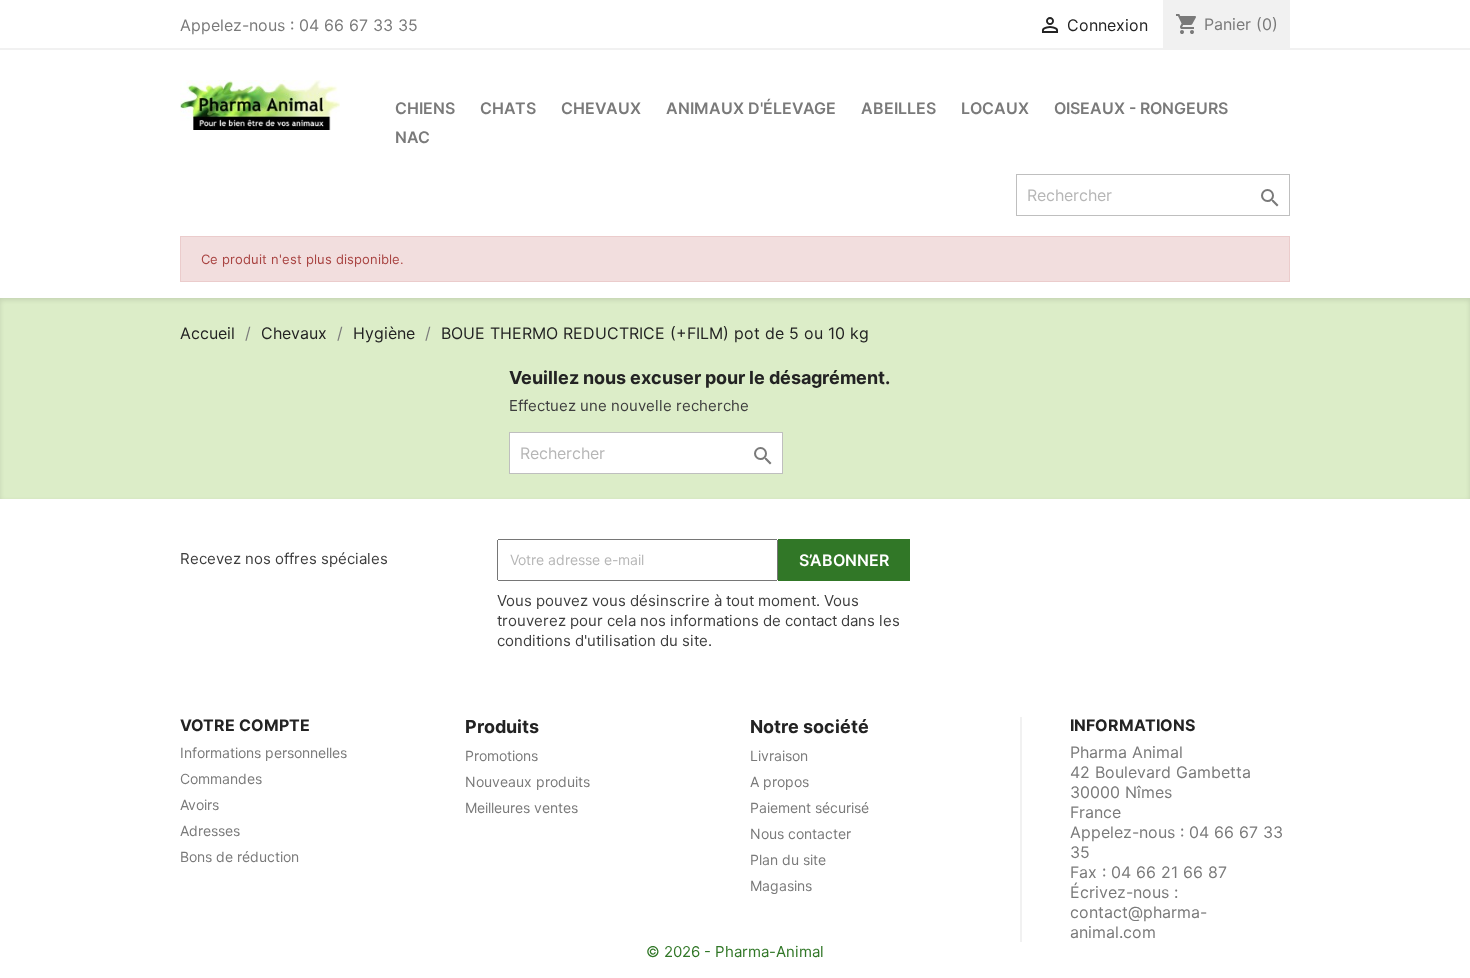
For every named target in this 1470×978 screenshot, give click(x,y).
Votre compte (245, 725)
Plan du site (788, 859)
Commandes (221, 778)
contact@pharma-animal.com (1138, 922)
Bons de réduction (239, 856)
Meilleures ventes (521, 807)
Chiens (425, 108)
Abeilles (898, 108)
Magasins (781, 885)
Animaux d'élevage (751, 108)
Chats (508, 108)
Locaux (995, 108)
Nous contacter (800, 833)
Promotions (501, 755)
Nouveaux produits (527, 781)
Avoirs (199, 804)
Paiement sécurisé (809, 807)
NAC (412, 137)
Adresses (210, 830)
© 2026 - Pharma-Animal (735, 951)
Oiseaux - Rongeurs (1141, 108)
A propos (779, 781)
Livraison (779, 755)
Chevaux (601, 108)
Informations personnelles (263, 752)
